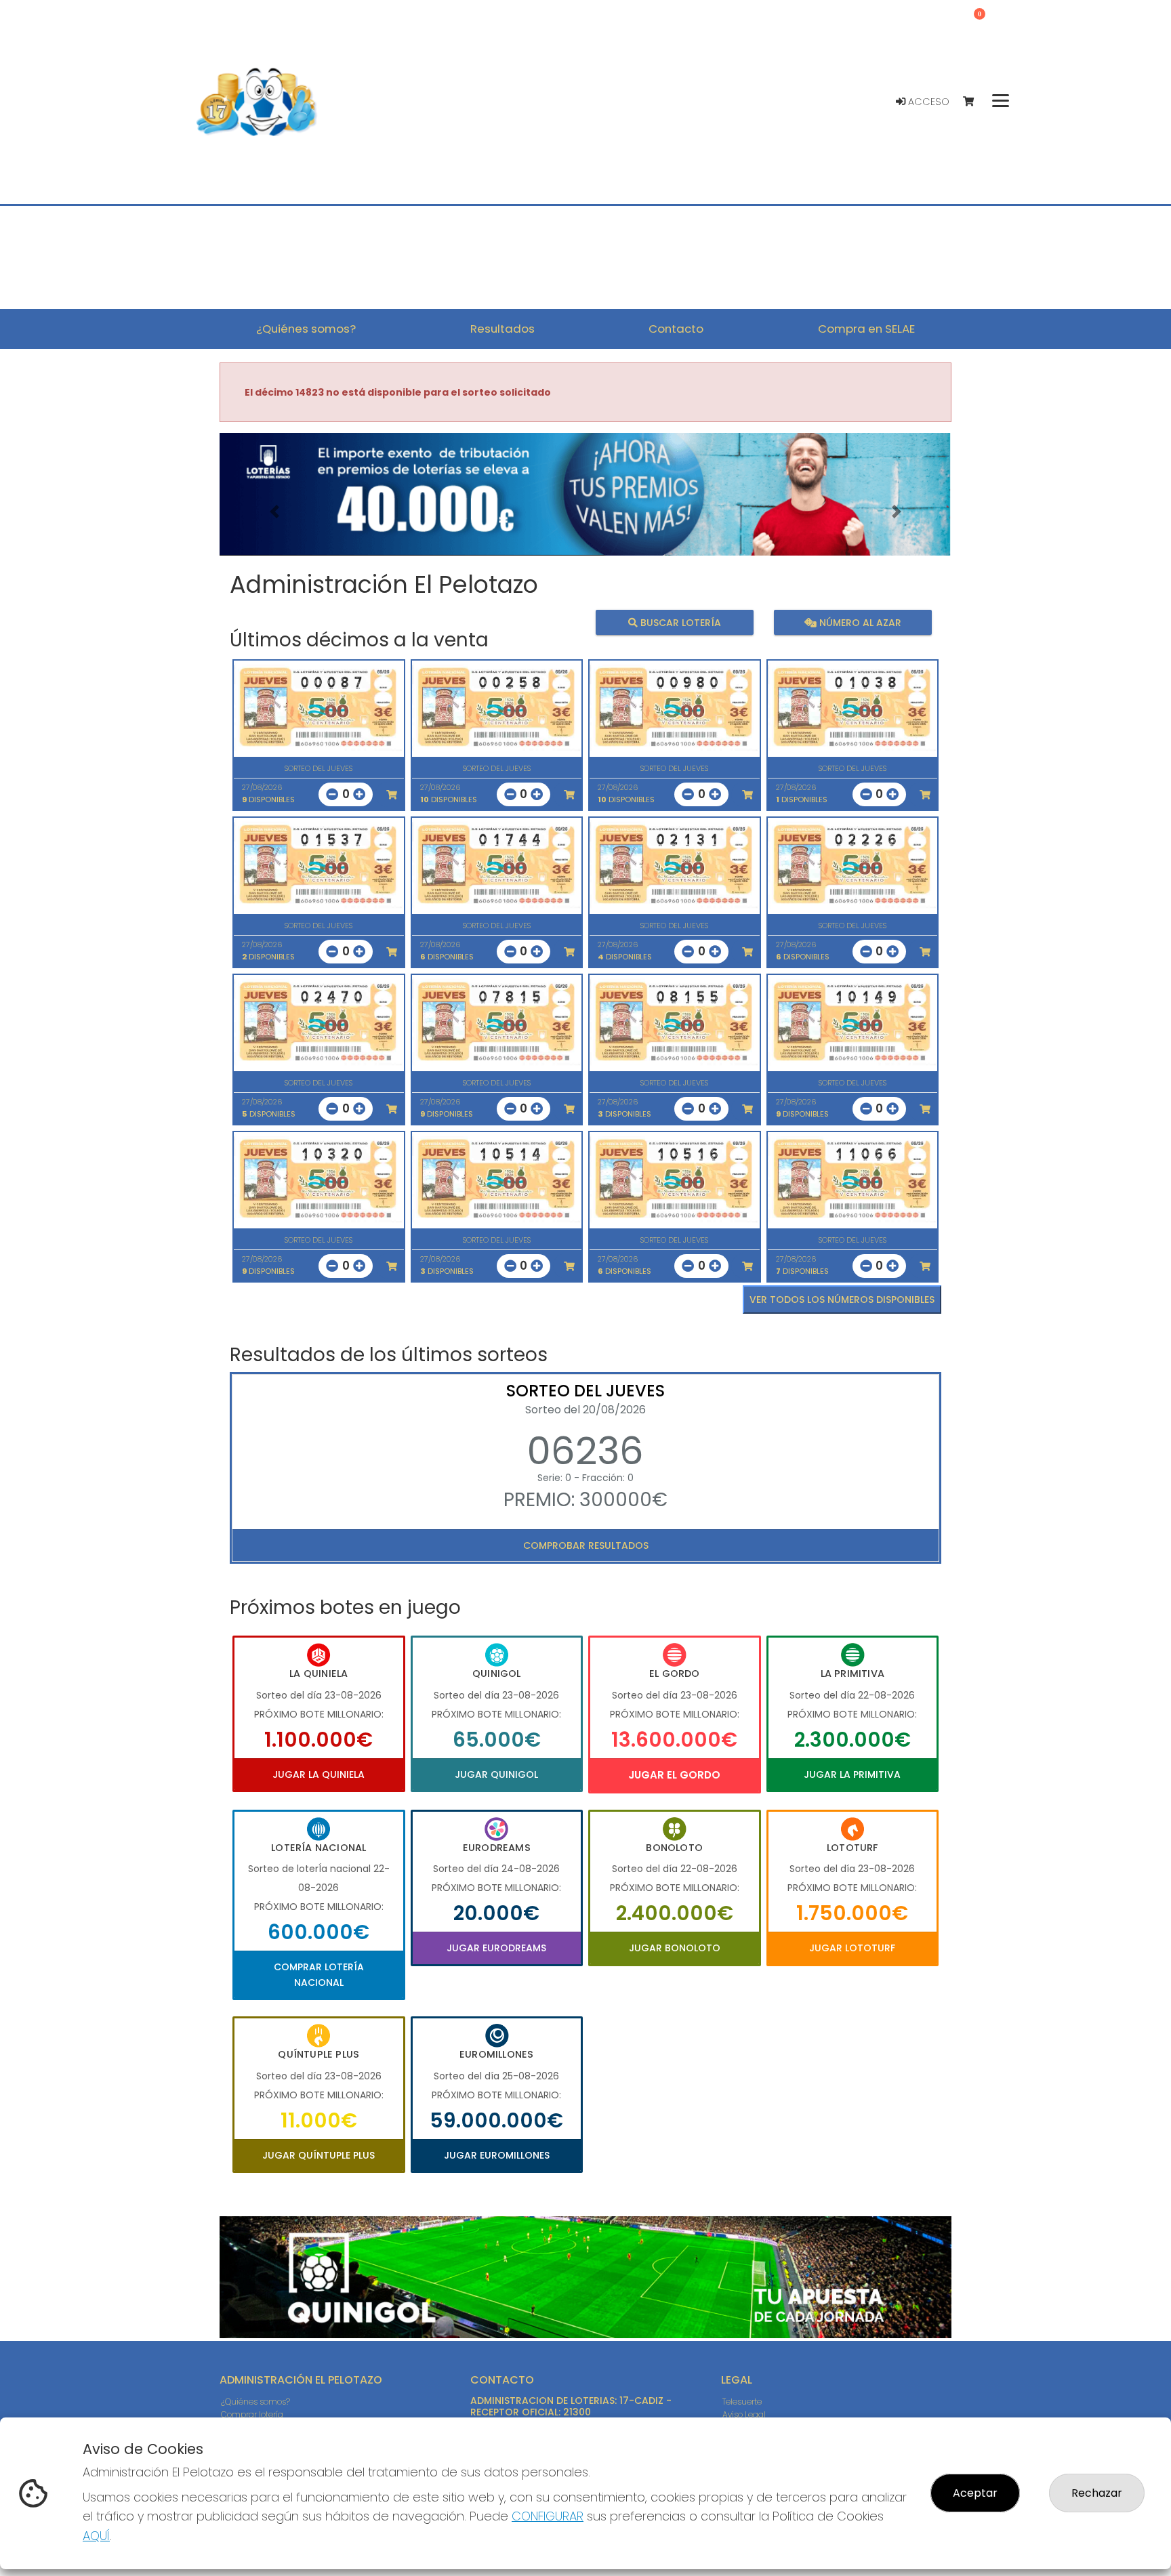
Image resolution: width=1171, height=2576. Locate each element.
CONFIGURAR (548, 2516)
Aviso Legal (744, 2414)
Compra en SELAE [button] (866, 329)
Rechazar (1097, 2493)
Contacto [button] (676, 329)
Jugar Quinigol (496, 1774)
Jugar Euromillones (497, 2155)
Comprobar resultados (586, 1545)
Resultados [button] (502, 329)
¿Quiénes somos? (255, 2402)
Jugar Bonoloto (675, 1948)
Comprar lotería (252, 2414)
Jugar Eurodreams (496, 1948)
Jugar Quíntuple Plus (319, 2155)
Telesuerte (742, 2402)
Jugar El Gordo (674, 1775)
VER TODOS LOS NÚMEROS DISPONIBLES (842, 1300)
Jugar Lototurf (852, 1948)
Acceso (927, 102)
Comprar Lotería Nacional (319, 1974)
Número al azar (858, 622)
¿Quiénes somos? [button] (306, 329)
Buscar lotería (679, 622)
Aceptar (975, 2493)
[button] (274, 511)
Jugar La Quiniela (319, 1774)
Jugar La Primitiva (852, 1774)
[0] (975, 102)
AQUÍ (96, 2536)
